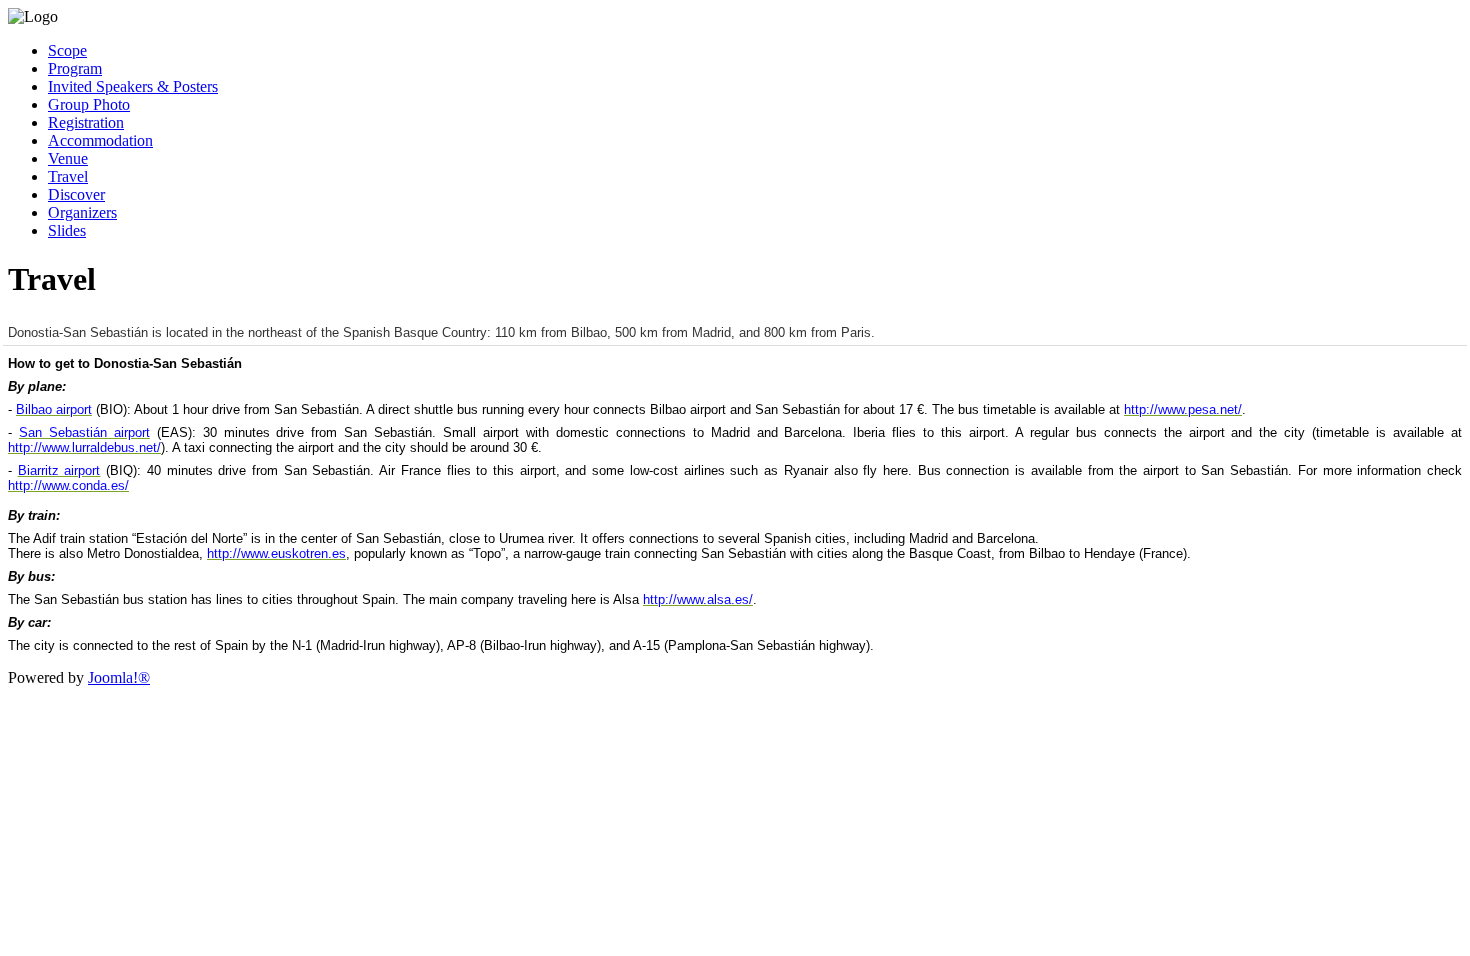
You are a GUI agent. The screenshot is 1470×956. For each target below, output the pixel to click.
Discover (76, 194)
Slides (67, 230)
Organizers (82, 212)
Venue (68, 158)
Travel (68, 176)
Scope (67, 50)
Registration (86, 122)
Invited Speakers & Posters (133, 86)
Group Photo (89, 104)
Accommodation (100, 140)
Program (75, 68)
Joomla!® (119, 677)
